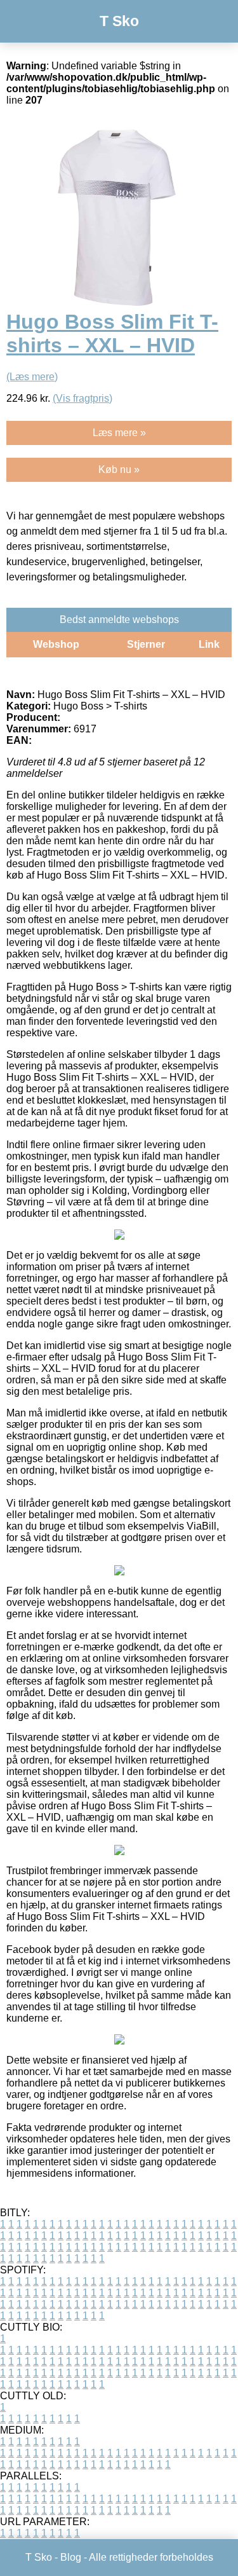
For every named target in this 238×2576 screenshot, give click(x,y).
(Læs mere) (32, 377)
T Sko (119, 21)
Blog (71, 2557)
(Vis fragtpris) (83, 398)
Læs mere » (119, 433)
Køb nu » (119, 469)
